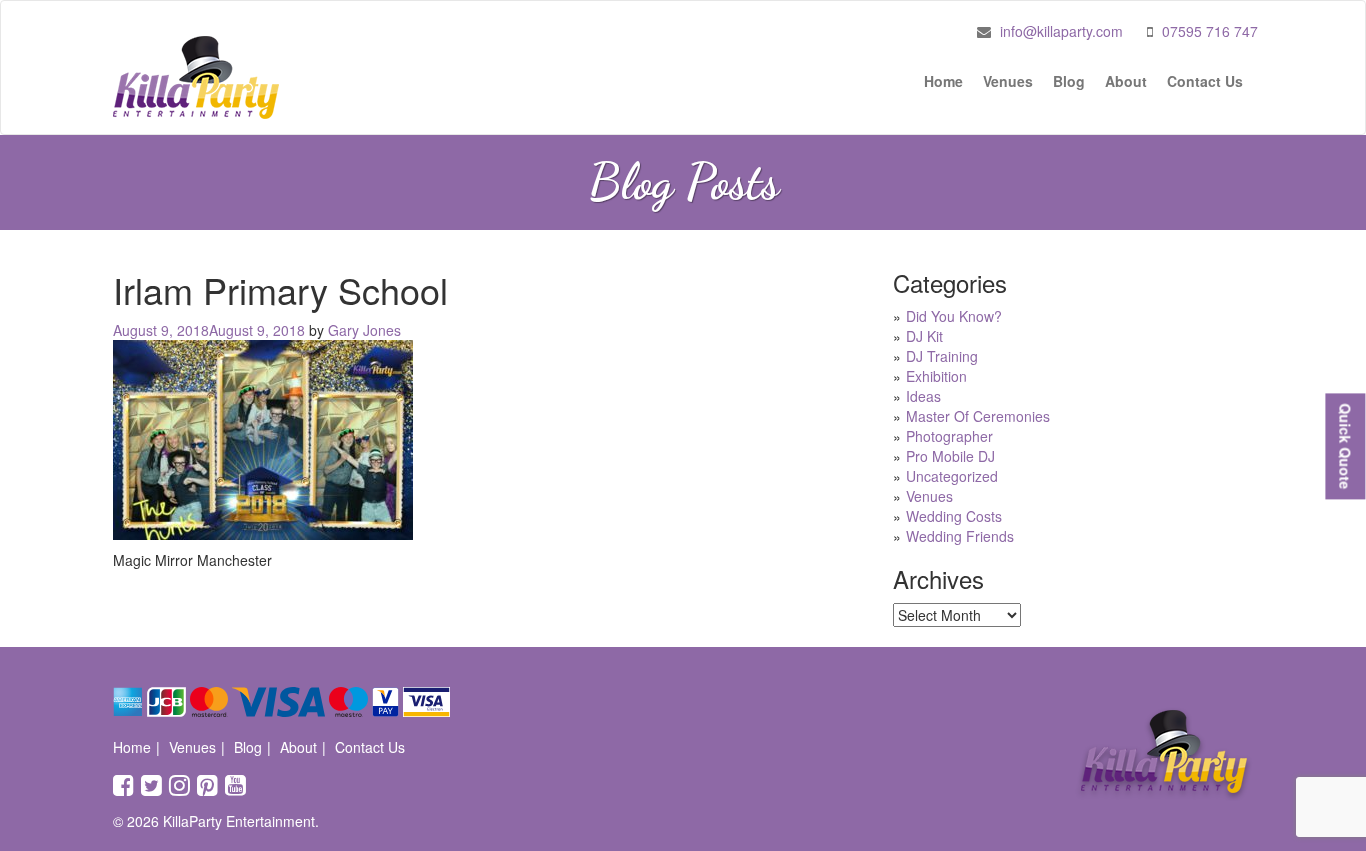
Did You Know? (954, 316)
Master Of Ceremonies (978, 416)
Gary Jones (364, 330)
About (1126, 81)
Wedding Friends (960, 536)
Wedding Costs (954, 516)
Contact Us (1205, 81)
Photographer (949, 436)
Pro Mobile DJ (950, 456)
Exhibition (936, 376)
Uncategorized (952, 476)
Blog (1069, 81)
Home (943, 81)
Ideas (923, 396)
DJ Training (942, 356)
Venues (1008, 81)
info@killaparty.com (1061, 31)
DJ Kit (924, 336)
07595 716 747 (1210, 31)
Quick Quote (1345, 446)
